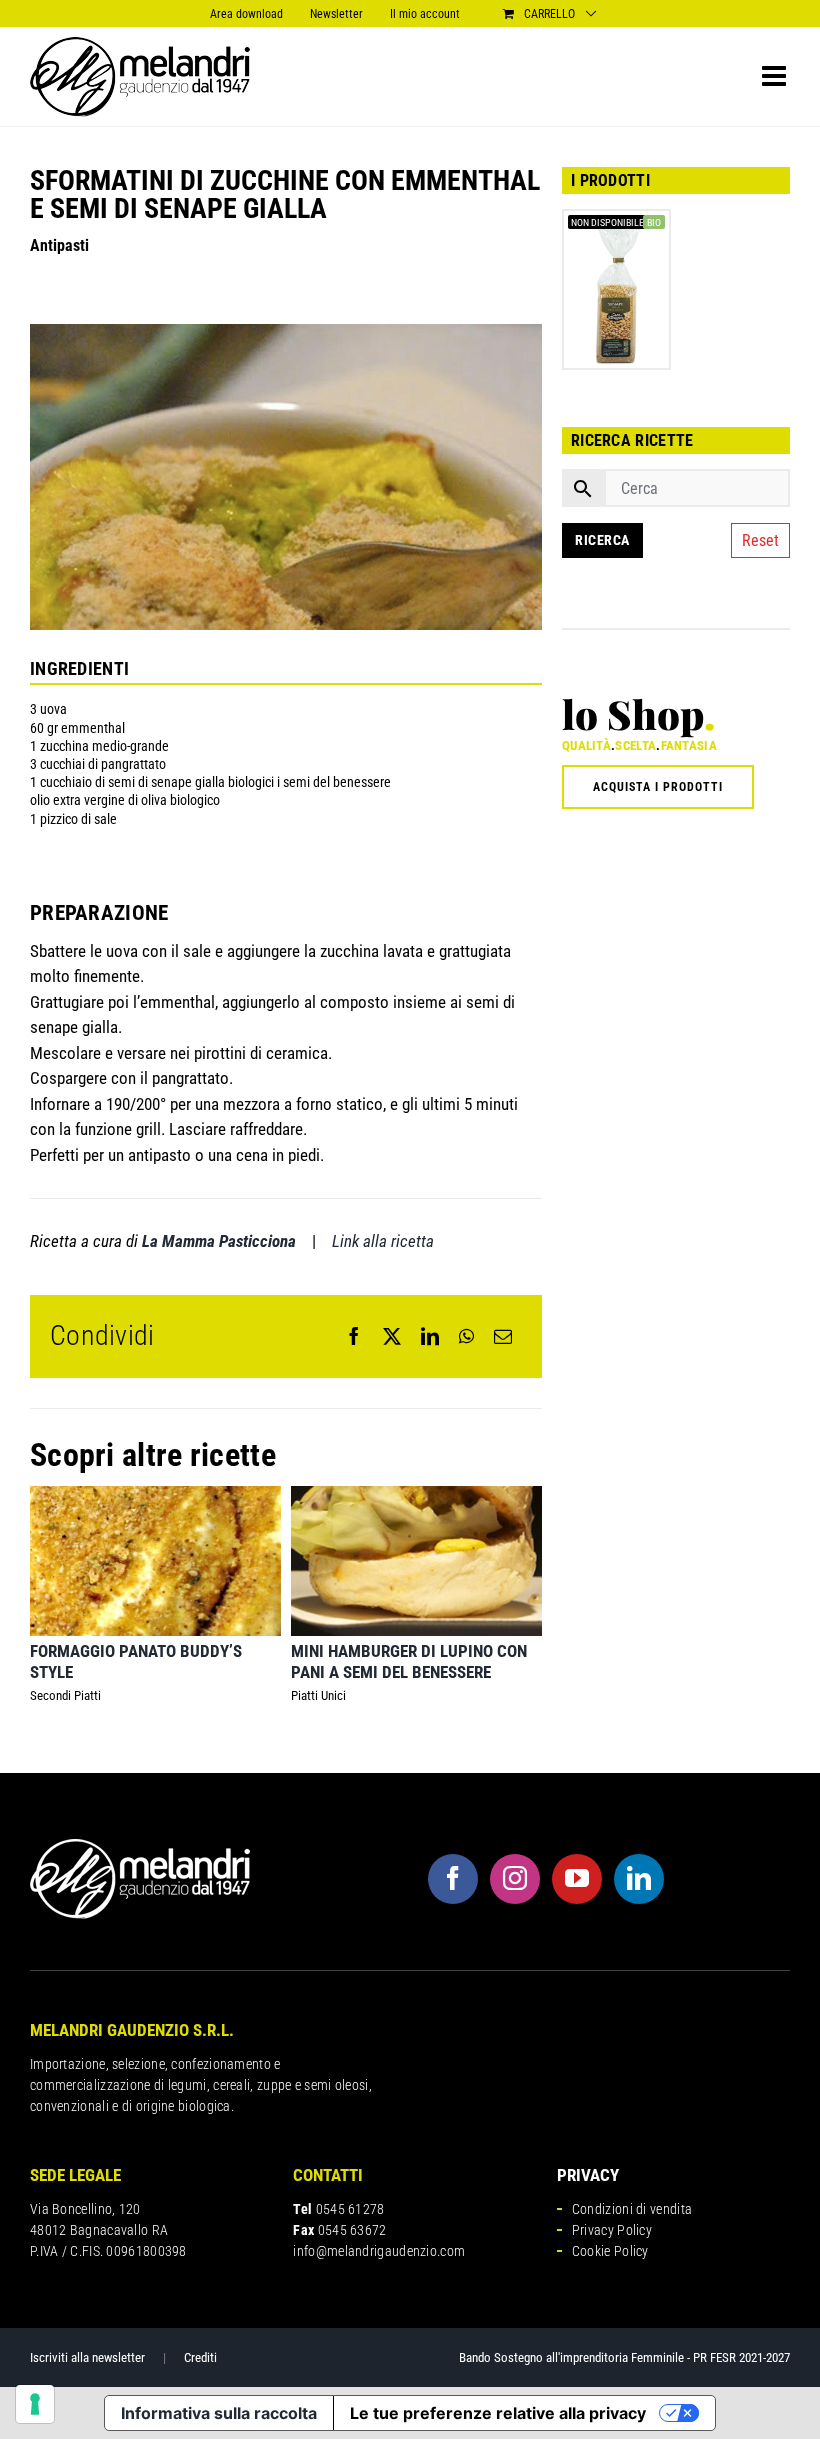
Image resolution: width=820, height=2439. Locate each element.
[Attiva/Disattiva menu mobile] (776, 76)
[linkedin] (639, 1879)
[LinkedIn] (430, 1336)
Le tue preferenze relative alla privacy (498, 2413)
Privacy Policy (612, 2230)
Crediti (200, 2357)
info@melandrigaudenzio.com (379, 2251)
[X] (392, 1336)
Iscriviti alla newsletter (87, 2357)
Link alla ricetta (383, 1241)
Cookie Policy (610, 2251)
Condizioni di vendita (632, 2209)
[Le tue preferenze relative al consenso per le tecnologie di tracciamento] (35, 2404)
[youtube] (577, 1879)
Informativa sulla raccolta (219, 2413)
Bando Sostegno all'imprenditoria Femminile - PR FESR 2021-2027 (624, 2357)
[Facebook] (354, 1336)
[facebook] (453, 1879)
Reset (760, 540)
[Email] (503, 1336)
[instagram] (515, 1879)
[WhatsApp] (466, 1336)
